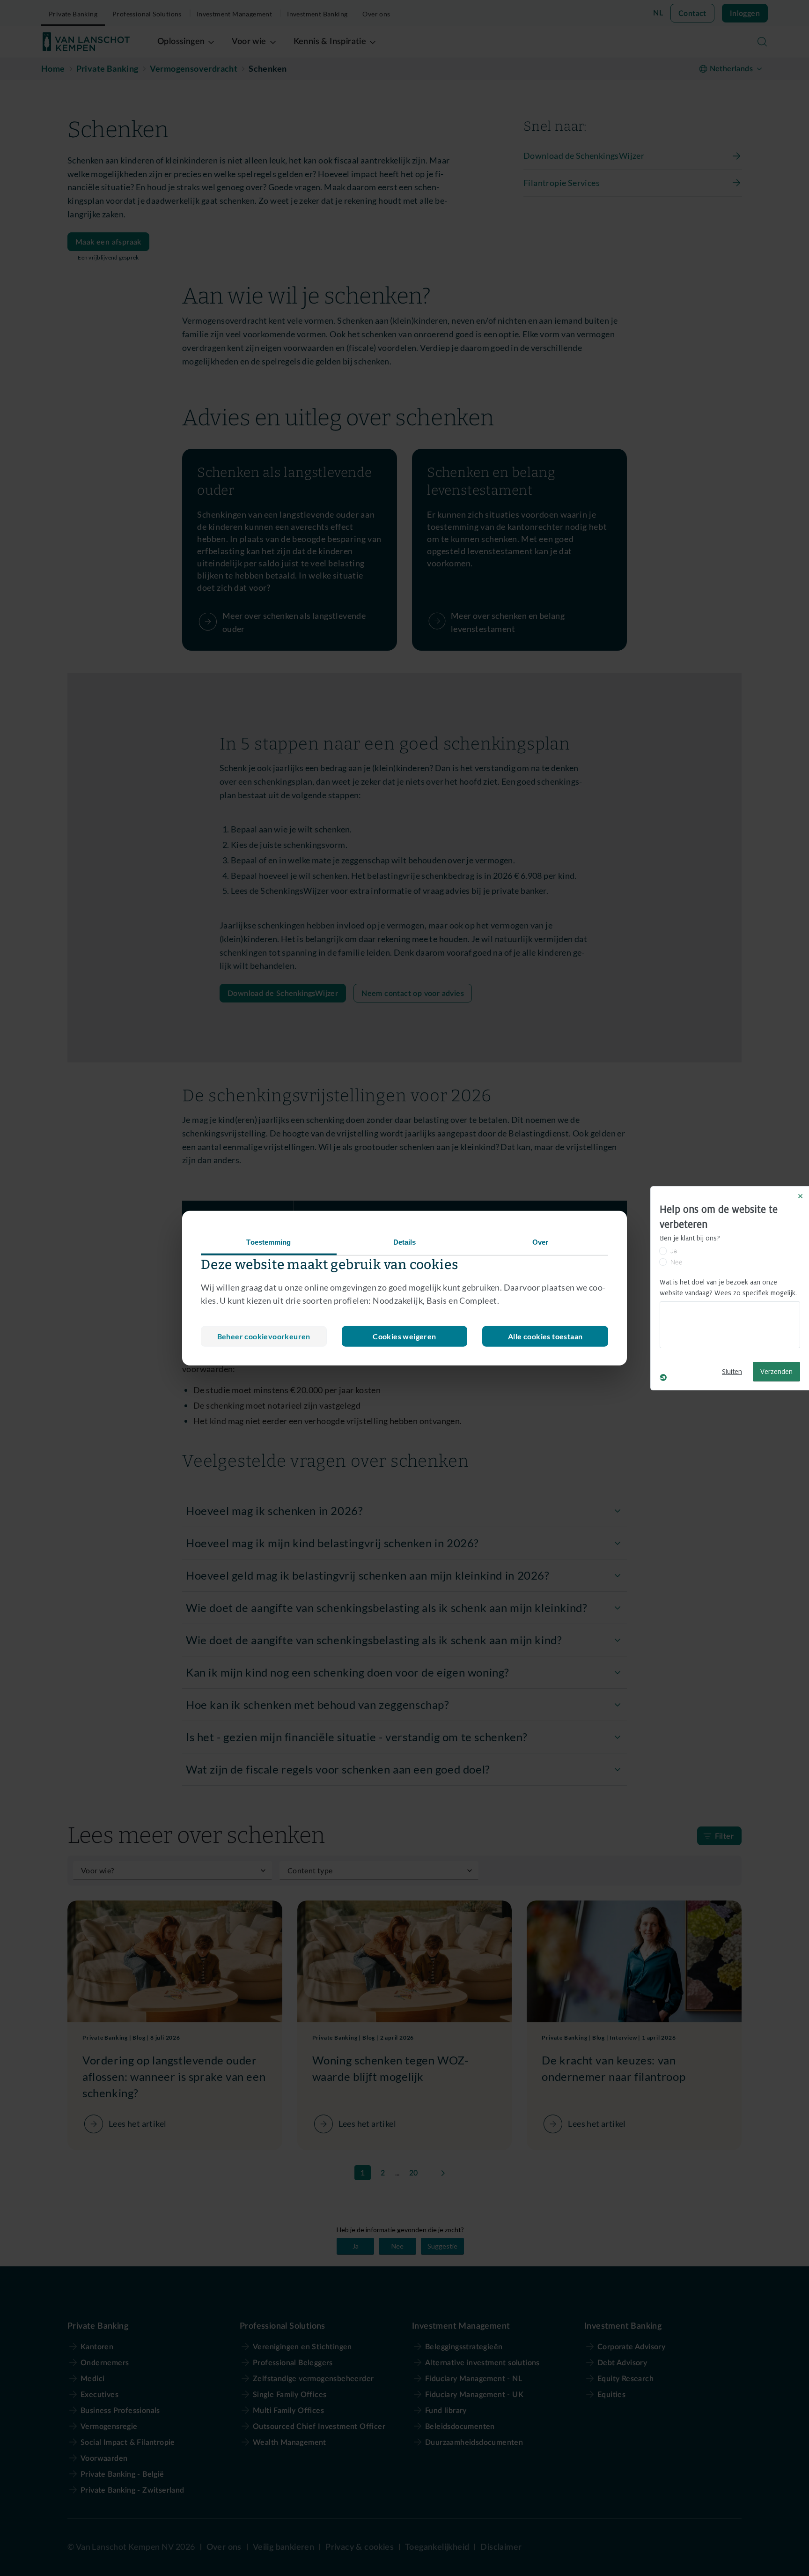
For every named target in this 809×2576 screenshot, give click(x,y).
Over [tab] (540, 1242)
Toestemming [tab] (268, 1242)
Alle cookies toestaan (545, 1336)
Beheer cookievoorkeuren (264, 1336)
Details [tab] (405, 1242)
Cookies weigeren (404, 1336)
